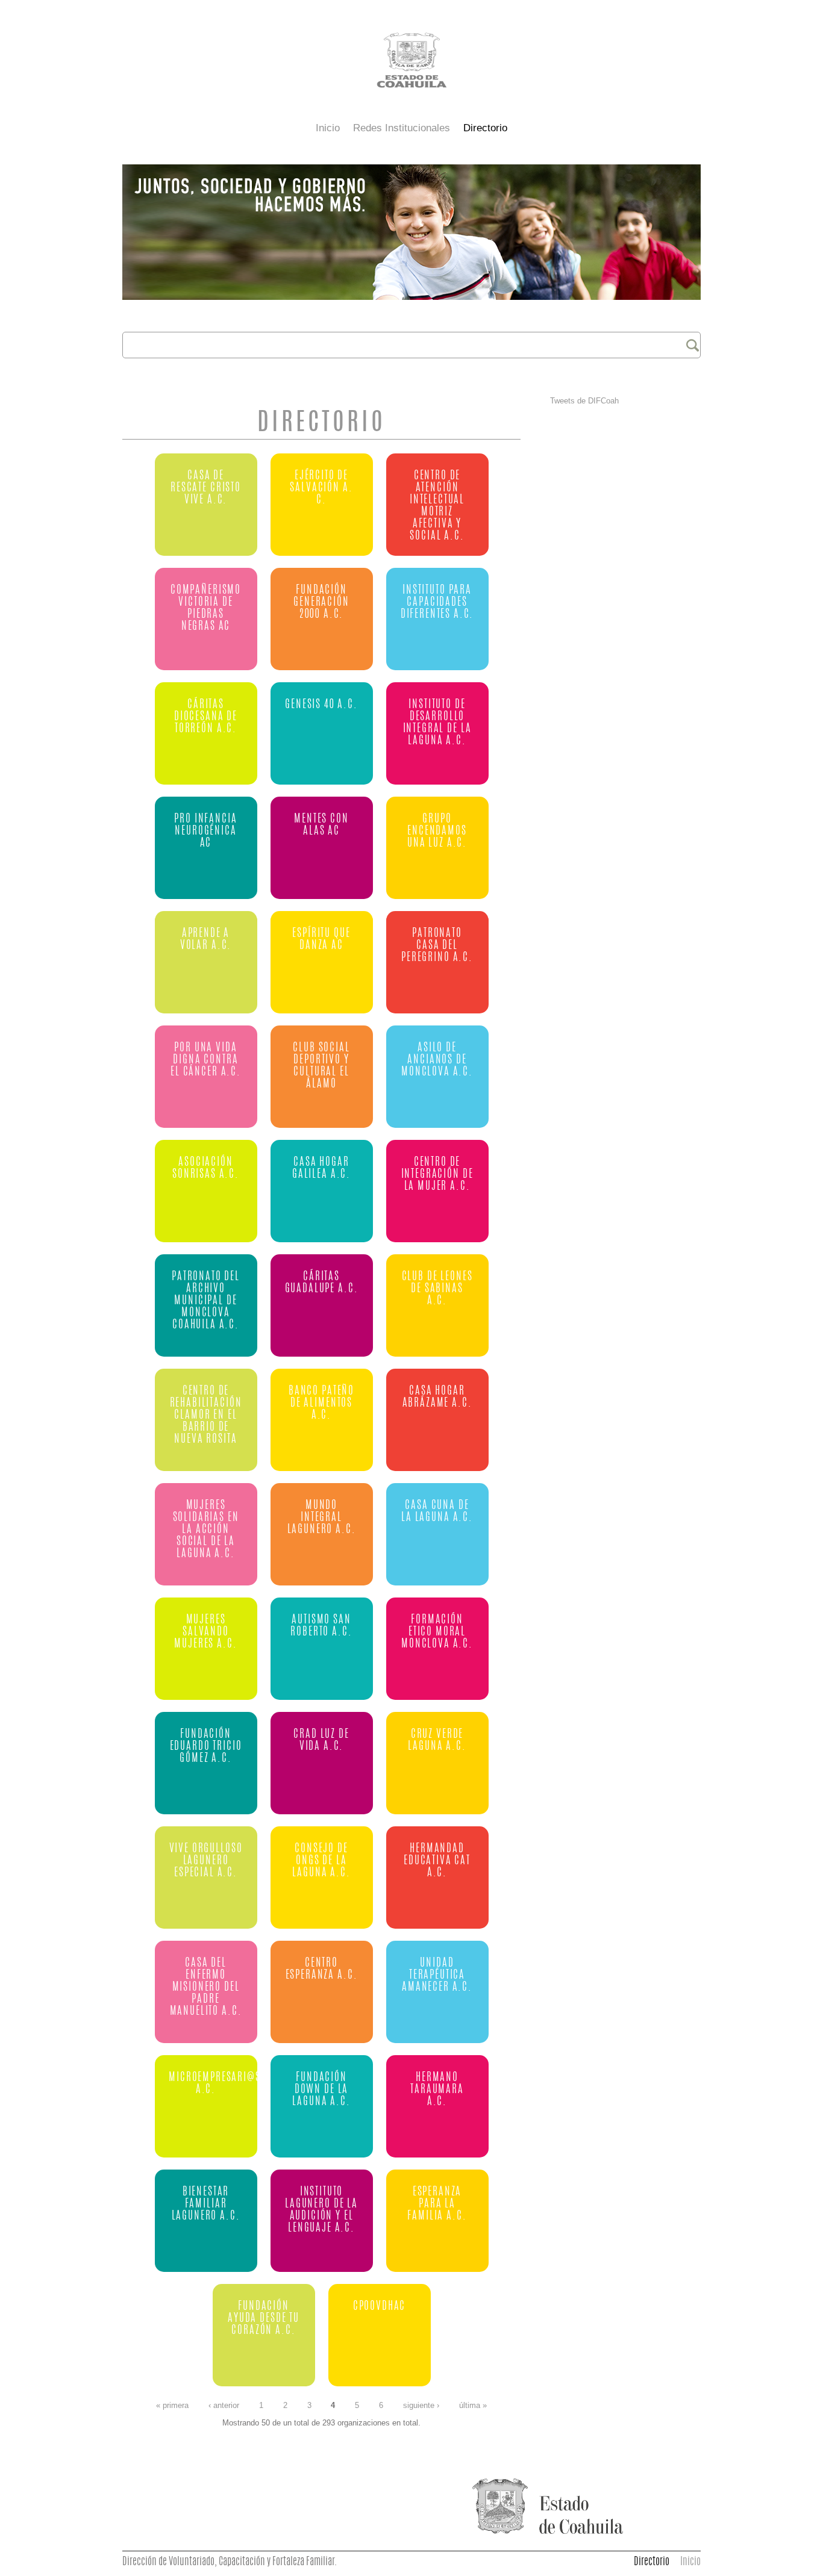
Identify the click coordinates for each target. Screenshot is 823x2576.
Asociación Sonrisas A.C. (206, 1168)
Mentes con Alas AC (321, 825)
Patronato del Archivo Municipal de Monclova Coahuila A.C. (206, 1301)
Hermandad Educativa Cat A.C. (437, 1861)
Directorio (485, 128)
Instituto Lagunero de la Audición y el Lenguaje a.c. (321, 2210)
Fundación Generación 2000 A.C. (321, 602)
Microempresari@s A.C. (207, 2084)
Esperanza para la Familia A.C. (437, 2204)
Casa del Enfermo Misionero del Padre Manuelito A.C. (206, 1987)
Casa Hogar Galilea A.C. (321, 1168)
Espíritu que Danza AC (321, 940)
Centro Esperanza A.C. (322, 1969)
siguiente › (421, 2406)
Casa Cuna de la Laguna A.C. (437, 1512)
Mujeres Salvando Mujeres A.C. (205, 1632)
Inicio (328, 128)
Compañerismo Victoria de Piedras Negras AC (206, 608)
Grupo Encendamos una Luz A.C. (437, 831)
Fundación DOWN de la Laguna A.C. (321, 2090)
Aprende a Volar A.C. (206, 940)
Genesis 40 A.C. (321, 705)
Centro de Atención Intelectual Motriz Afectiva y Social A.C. (437, 506)
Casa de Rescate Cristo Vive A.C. (206, 488)
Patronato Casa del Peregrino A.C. (437, 946)
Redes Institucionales (402, 128)
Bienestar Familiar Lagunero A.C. (206, 2204)
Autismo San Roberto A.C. (321, 1626)
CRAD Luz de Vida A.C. (321, 1741)
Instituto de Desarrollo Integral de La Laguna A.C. (437, 723)
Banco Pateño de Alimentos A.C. (321, 1403)
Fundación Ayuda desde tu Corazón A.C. (264, 2319)
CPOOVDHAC (380, 2307)
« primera (172, 2406)
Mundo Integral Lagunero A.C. (322, 1518)
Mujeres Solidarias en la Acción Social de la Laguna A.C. (206, 1530)
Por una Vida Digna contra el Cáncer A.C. (206, 1060)
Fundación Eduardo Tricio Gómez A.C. (206, 1747)
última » (473, 2406)
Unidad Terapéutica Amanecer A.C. (437, 1975)
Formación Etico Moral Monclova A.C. (437, 1632)
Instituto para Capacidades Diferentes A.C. (437, 602)
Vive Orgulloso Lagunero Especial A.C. (206, 1861)
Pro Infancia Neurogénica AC (205, 831)
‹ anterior (224, 2406)
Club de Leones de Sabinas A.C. (437, 1289)
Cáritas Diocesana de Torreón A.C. (206, 717)
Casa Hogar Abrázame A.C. (437, 1397)
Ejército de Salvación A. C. (321, 488)
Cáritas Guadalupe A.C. (322, 1283)
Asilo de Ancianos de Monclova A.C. (437, 1060)
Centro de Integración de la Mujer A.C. (437, 1174)
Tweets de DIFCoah (584, 401)
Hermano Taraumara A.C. (437, 2090)
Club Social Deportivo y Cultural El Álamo (321, 1066)
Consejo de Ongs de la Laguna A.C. (321, 1861)
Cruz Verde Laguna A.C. (437, 1741)
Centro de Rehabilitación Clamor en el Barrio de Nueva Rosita (206, 1415)
